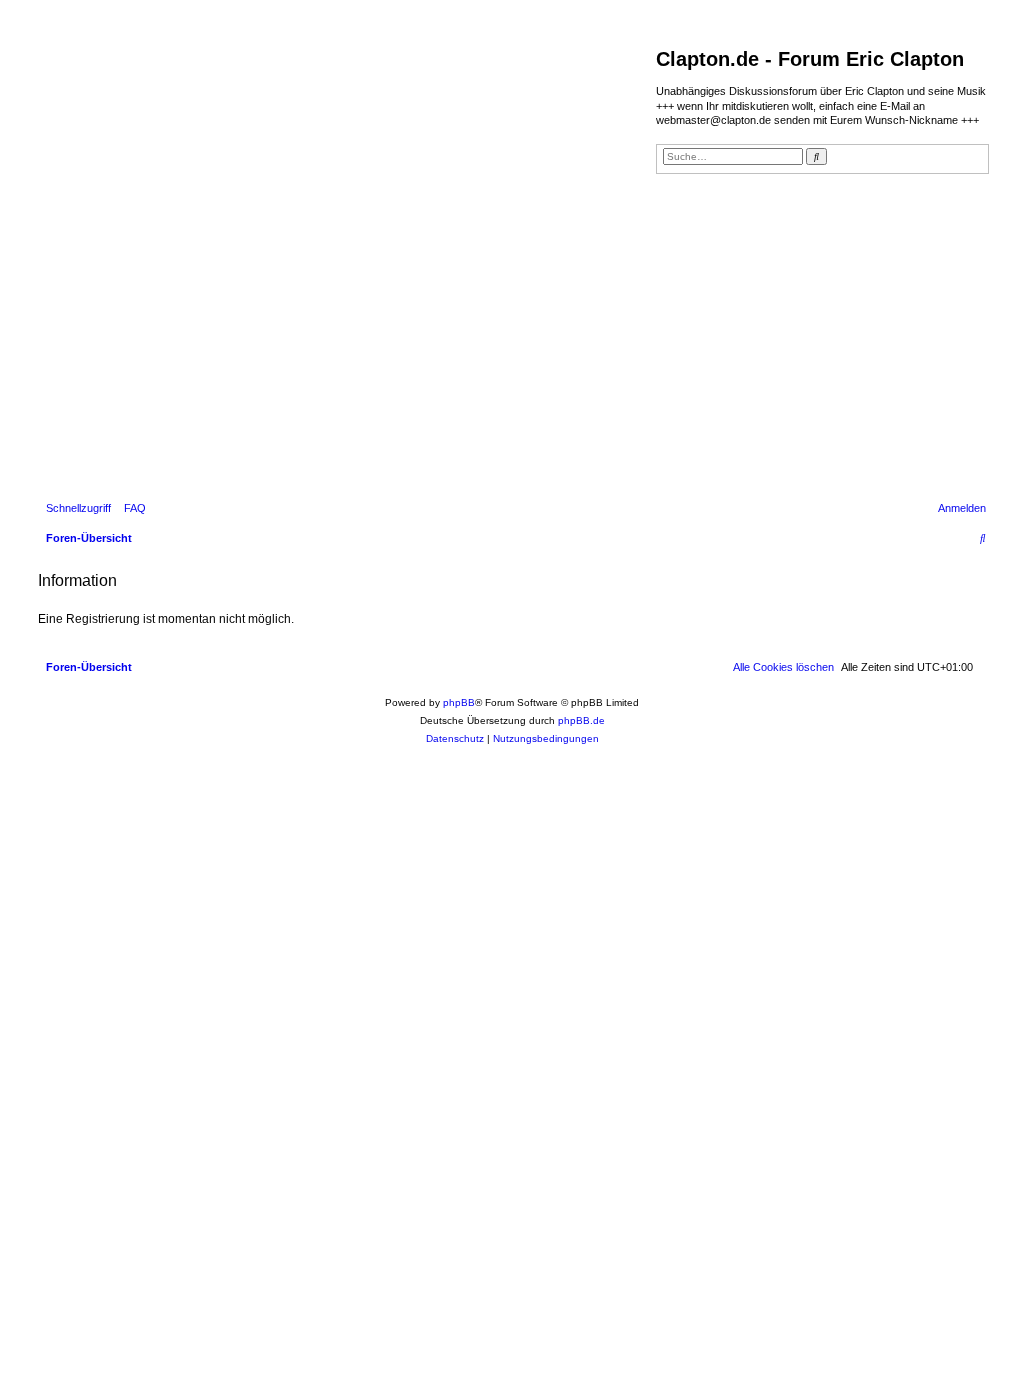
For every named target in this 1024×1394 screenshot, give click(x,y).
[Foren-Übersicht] (344, 264)
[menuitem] (131, 508)
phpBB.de (581, 720)
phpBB (459, 702)
